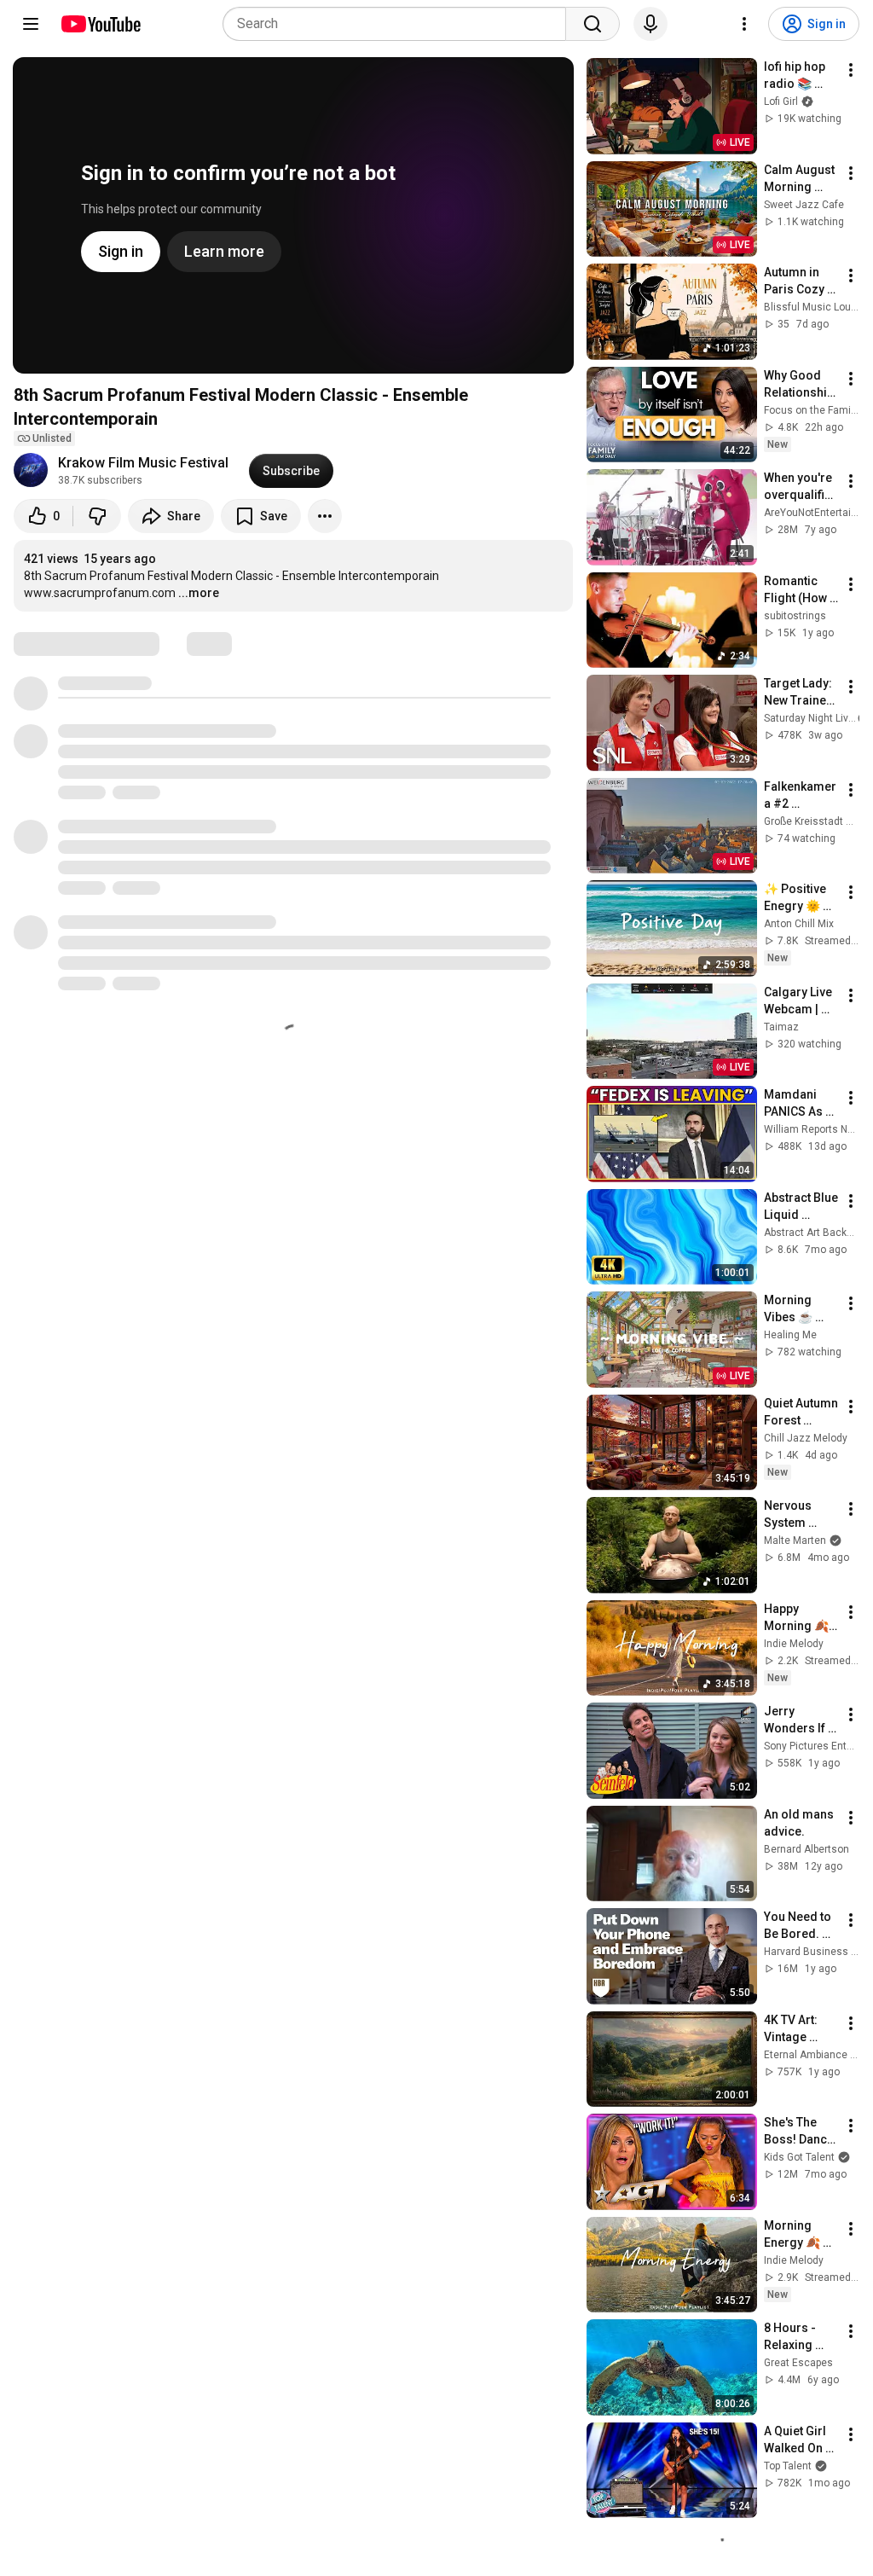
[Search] (593, 24)
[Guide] (31, 24)
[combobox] (399, 24)
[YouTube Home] (100, 24)
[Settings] (744, 24)
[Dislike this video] (97, 516)
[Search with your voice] (650, 24)
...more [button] (199, 593)
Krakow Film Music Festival (143, 463)
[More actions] (325, 516)
